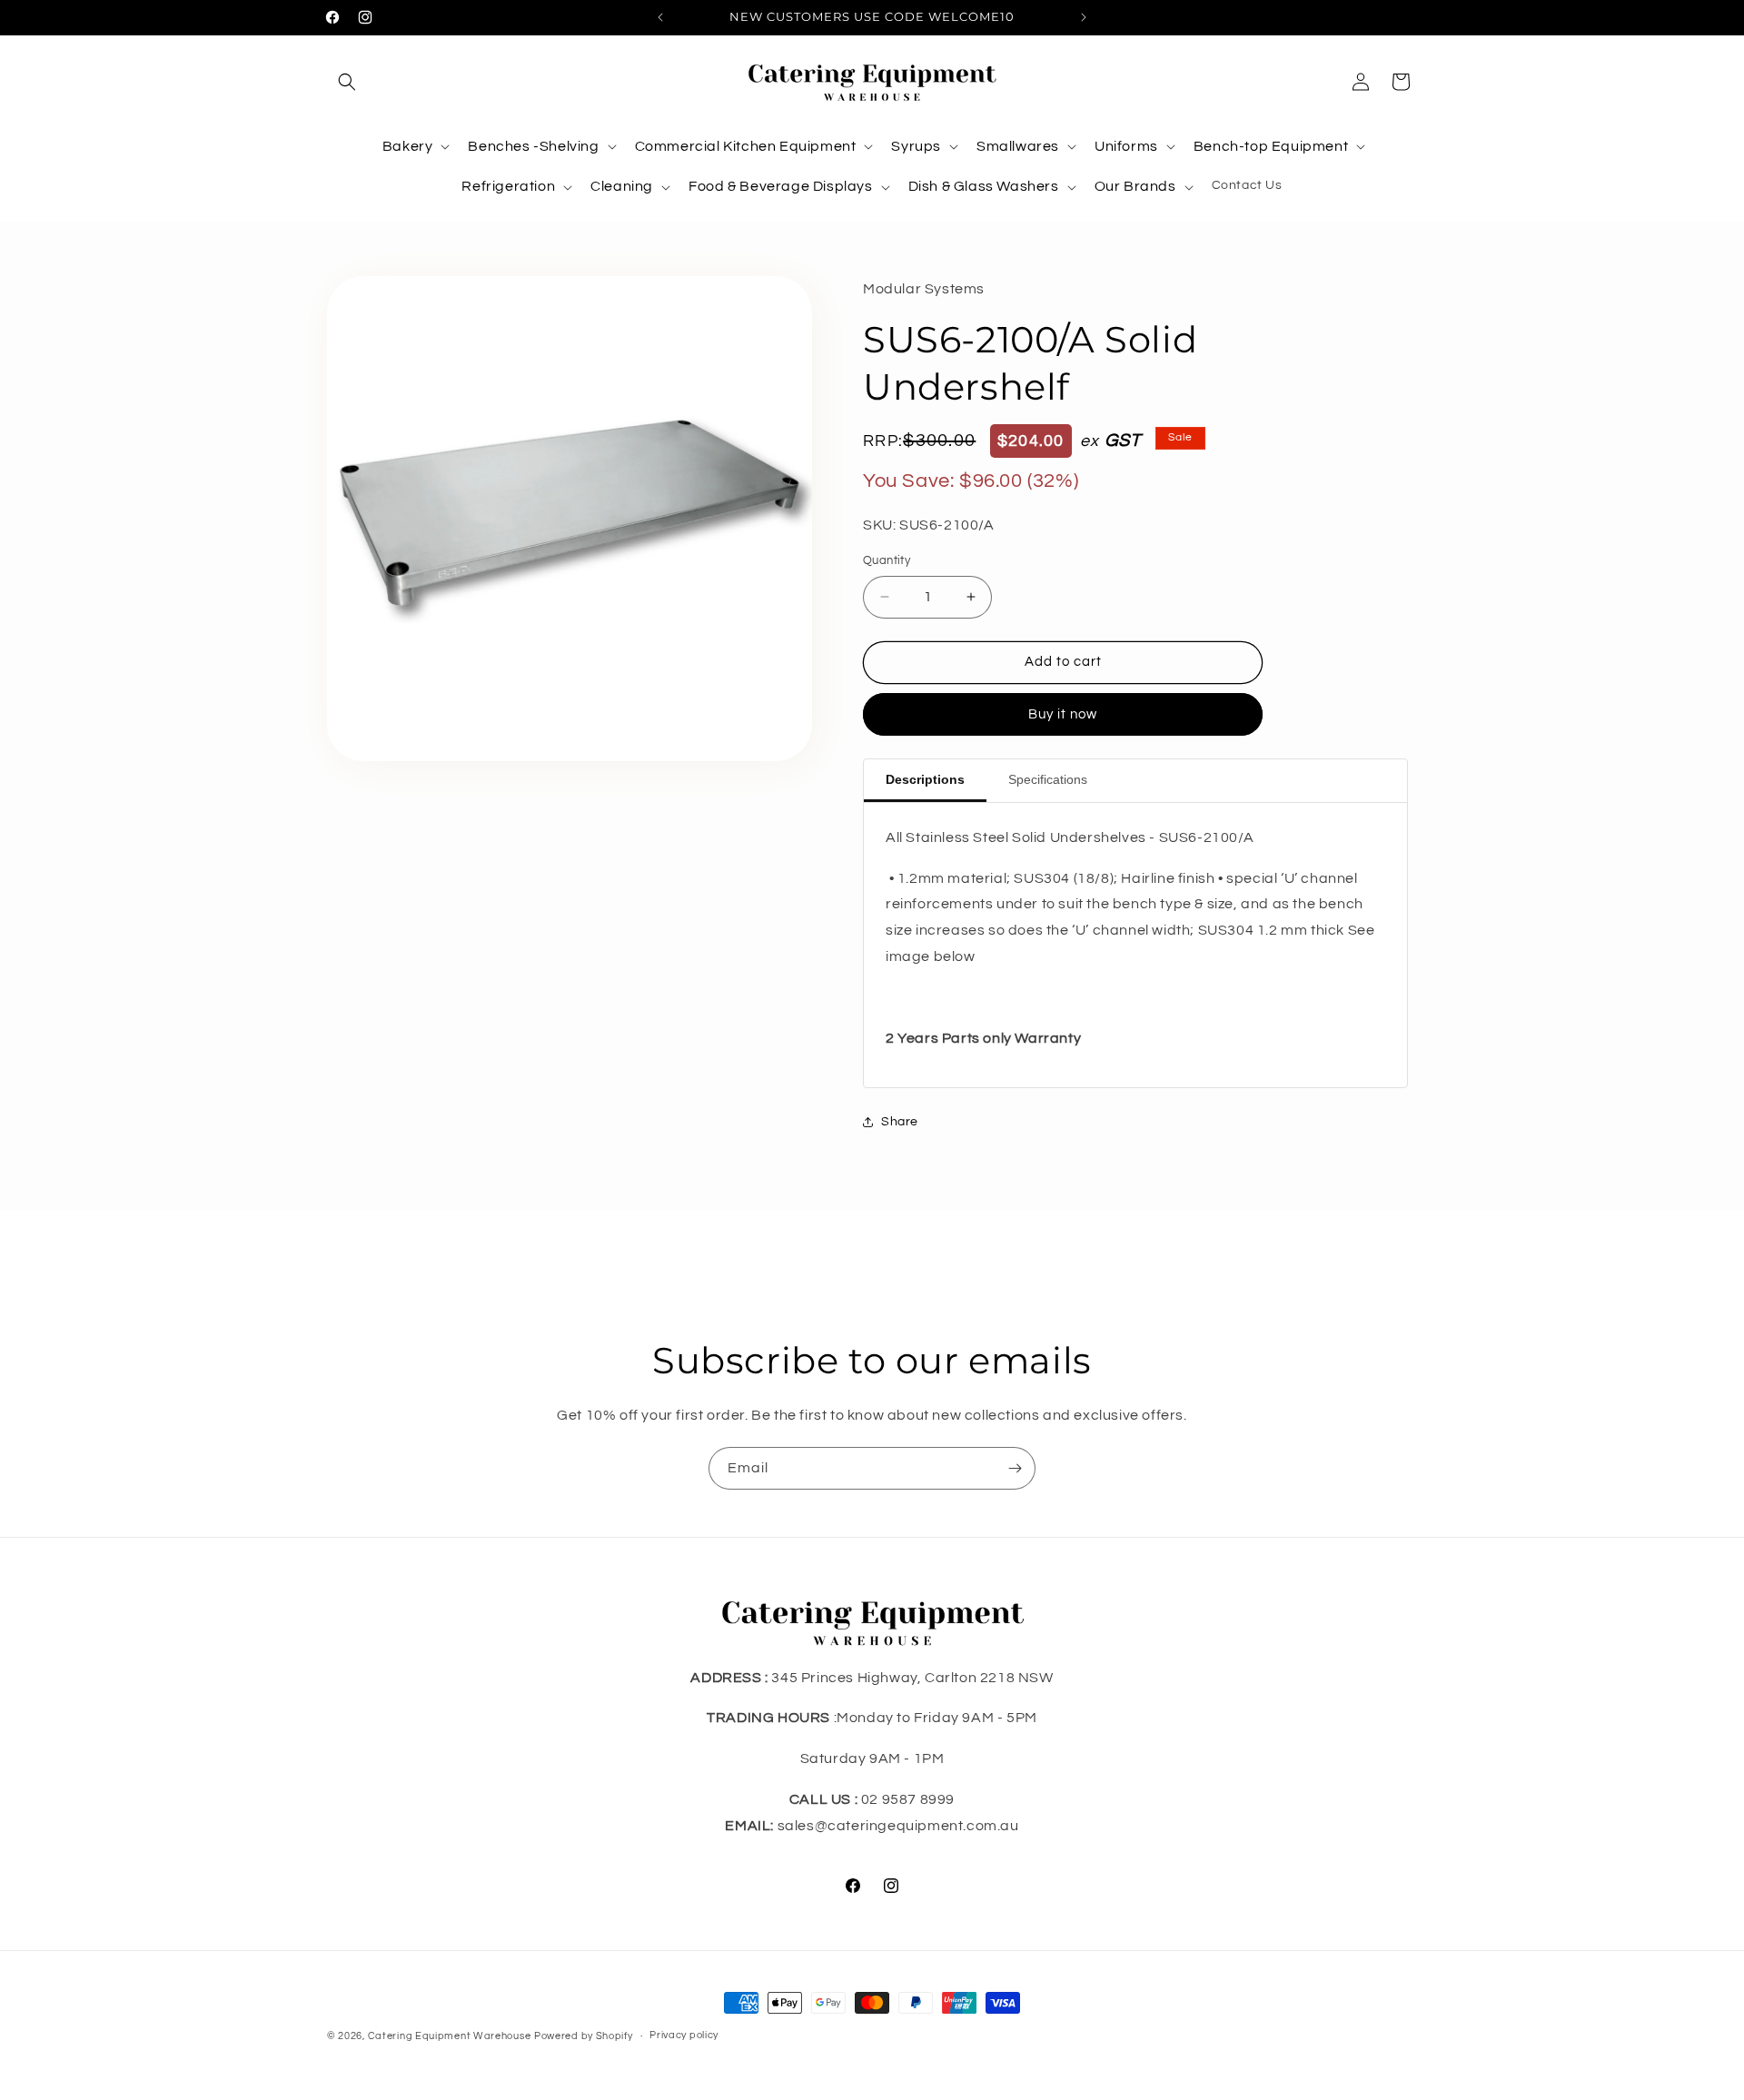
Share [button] (900, 1122)
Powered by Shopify (584, 2036)
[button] (347, 82)
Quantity (887, 560)
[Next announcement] (1084, 17)
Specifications (1048, 779)
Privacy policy (684, 2035)
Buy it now (1063, 714)
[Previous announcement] (660, 17)
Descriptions (925, 779)
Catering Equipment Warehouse (450, 2036)
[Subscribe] (1015, 1468)
